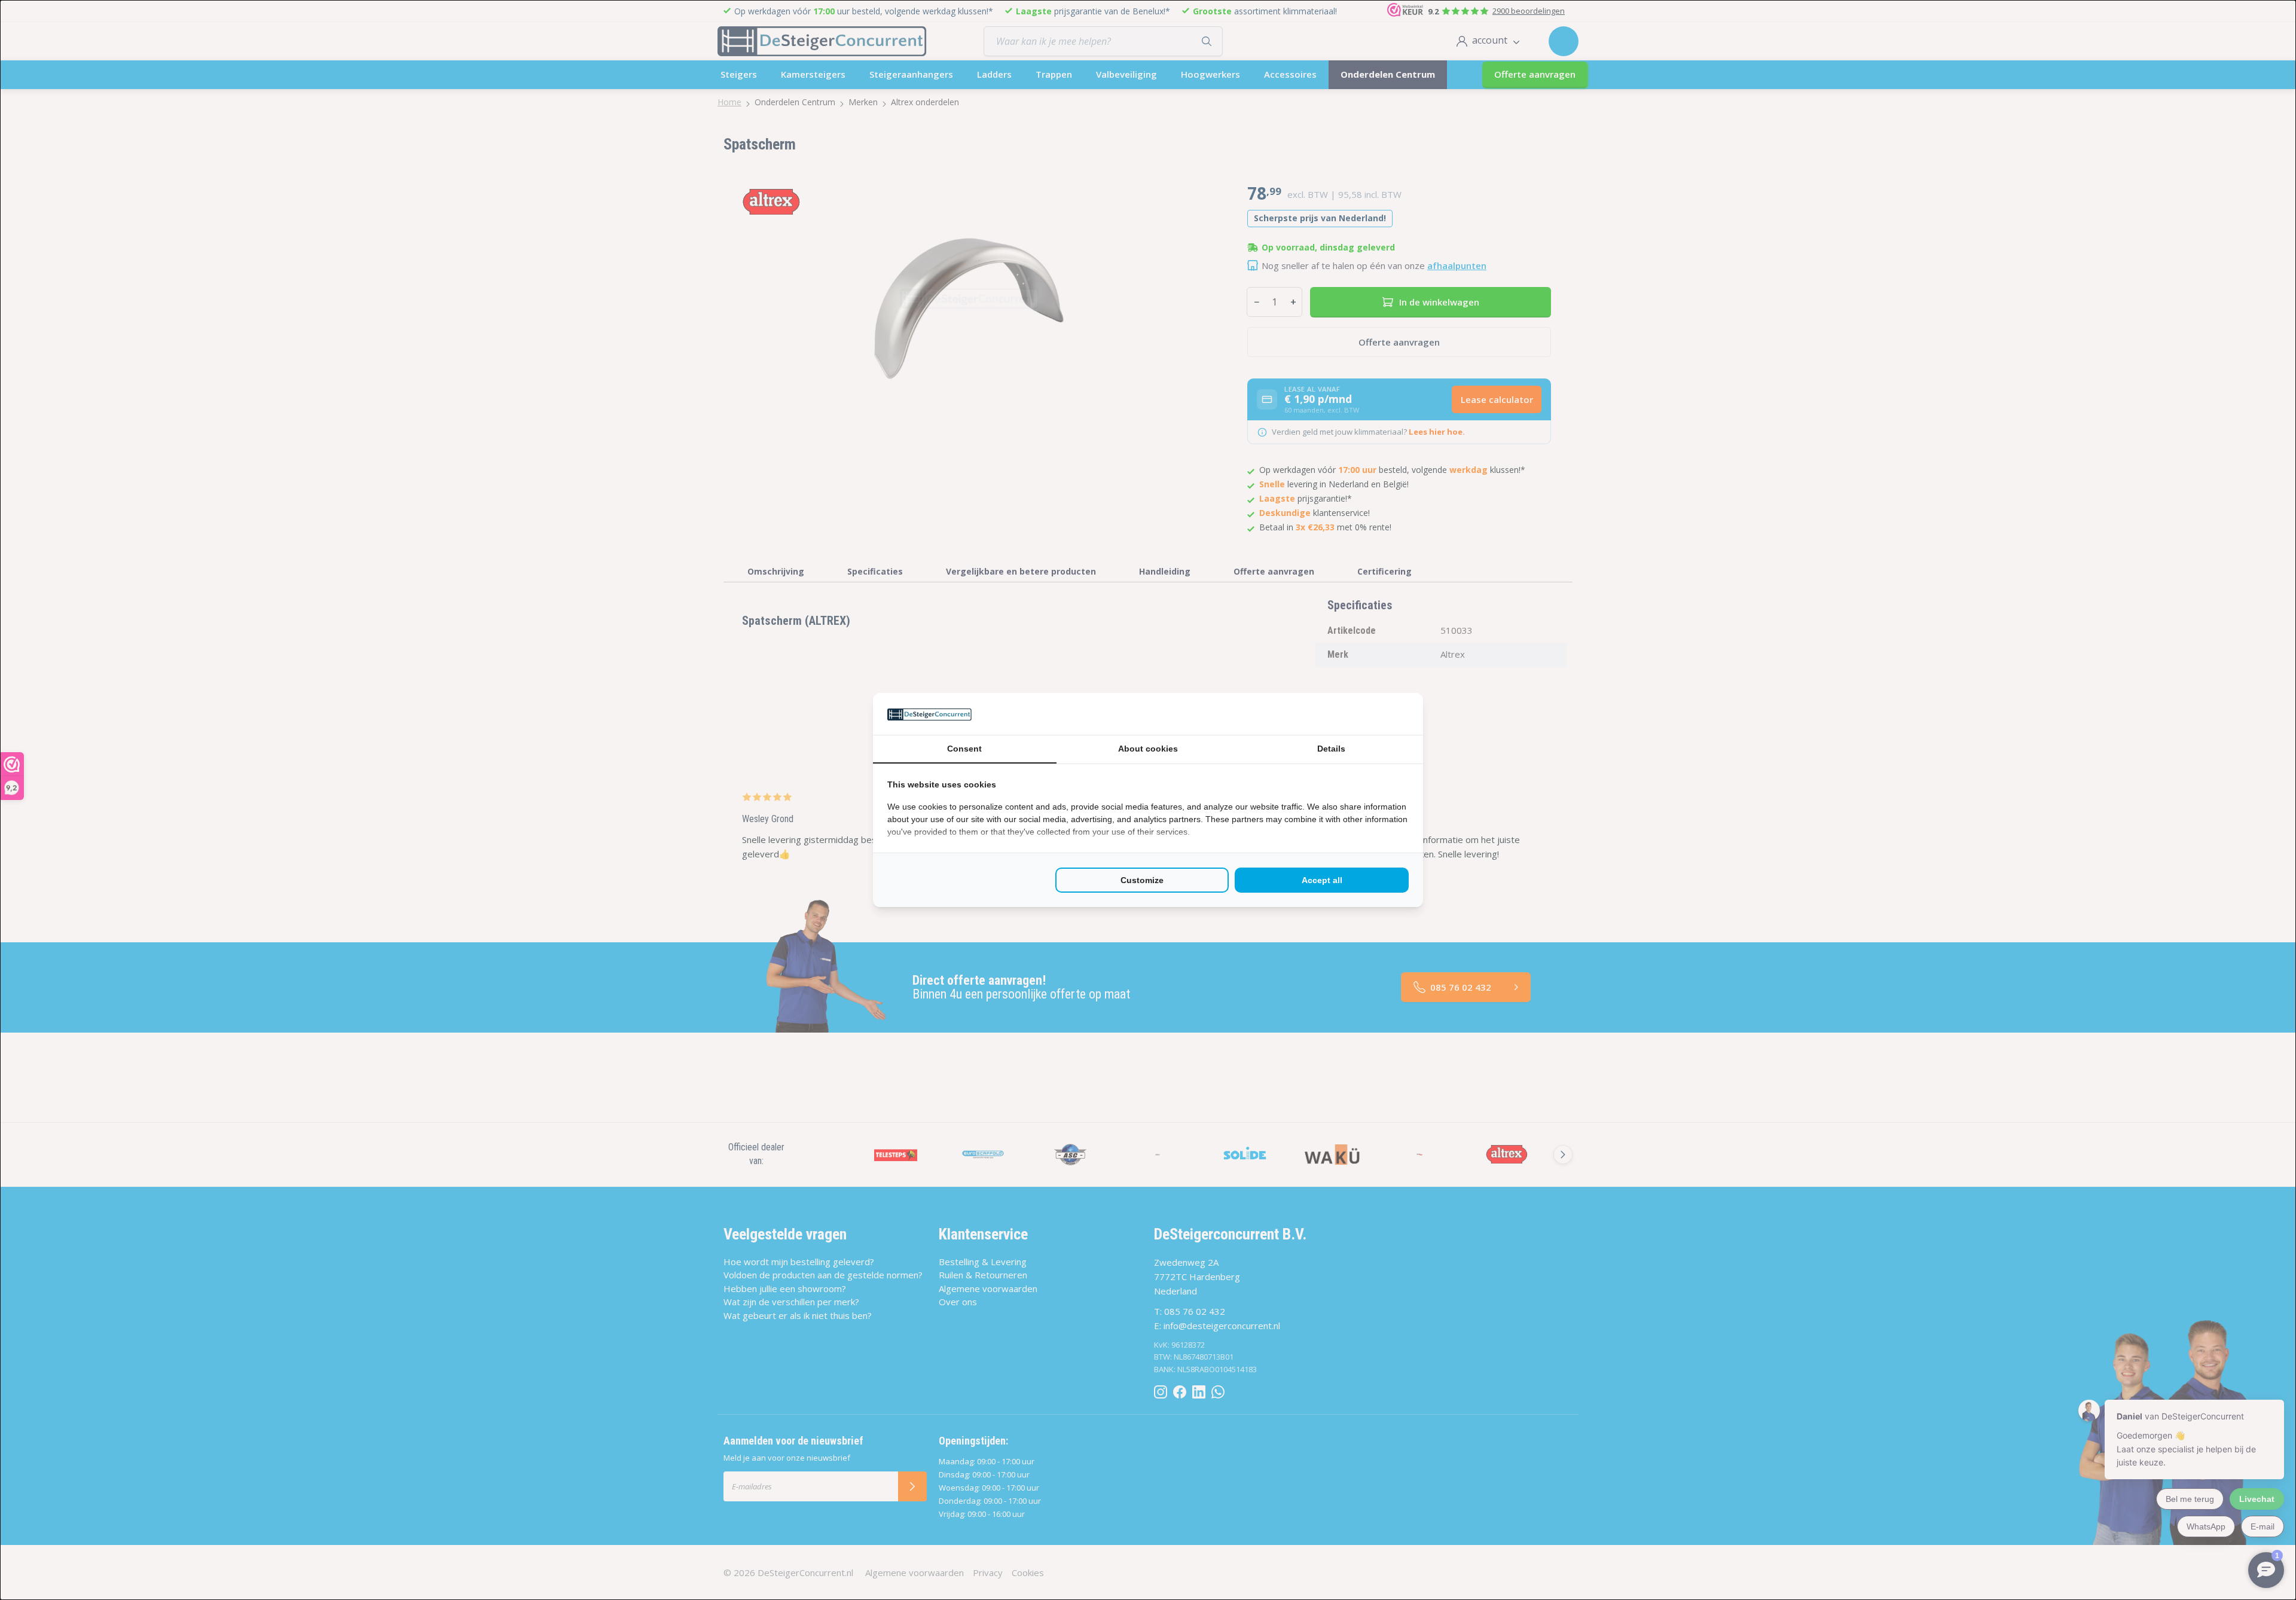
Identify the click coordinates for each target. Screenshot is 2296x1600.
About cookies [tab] (1148, 749)
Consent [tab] (964, 749)
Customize (1142, 880)
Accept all (1322, 880)
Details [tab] (1331, 749)
